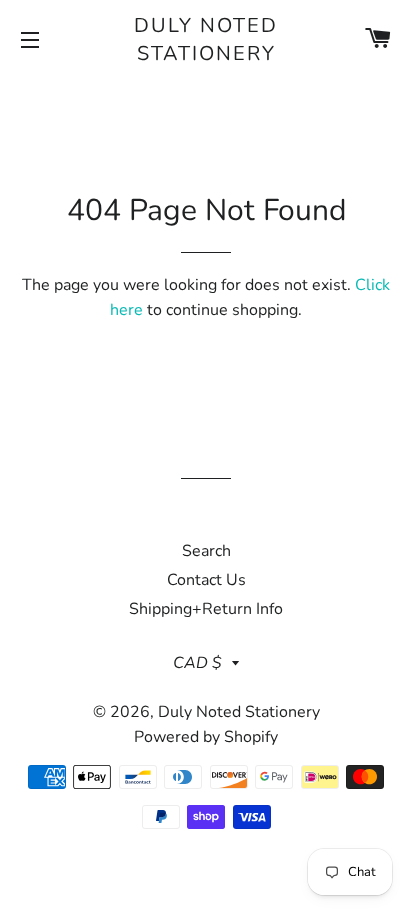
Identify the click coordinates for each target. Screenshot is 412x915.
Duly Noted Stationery (206, 39)
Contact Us (206, 580)
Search (206, 551)
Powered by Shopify (206, 737)
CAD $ (197, 663)
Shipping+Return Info (206, 609)
